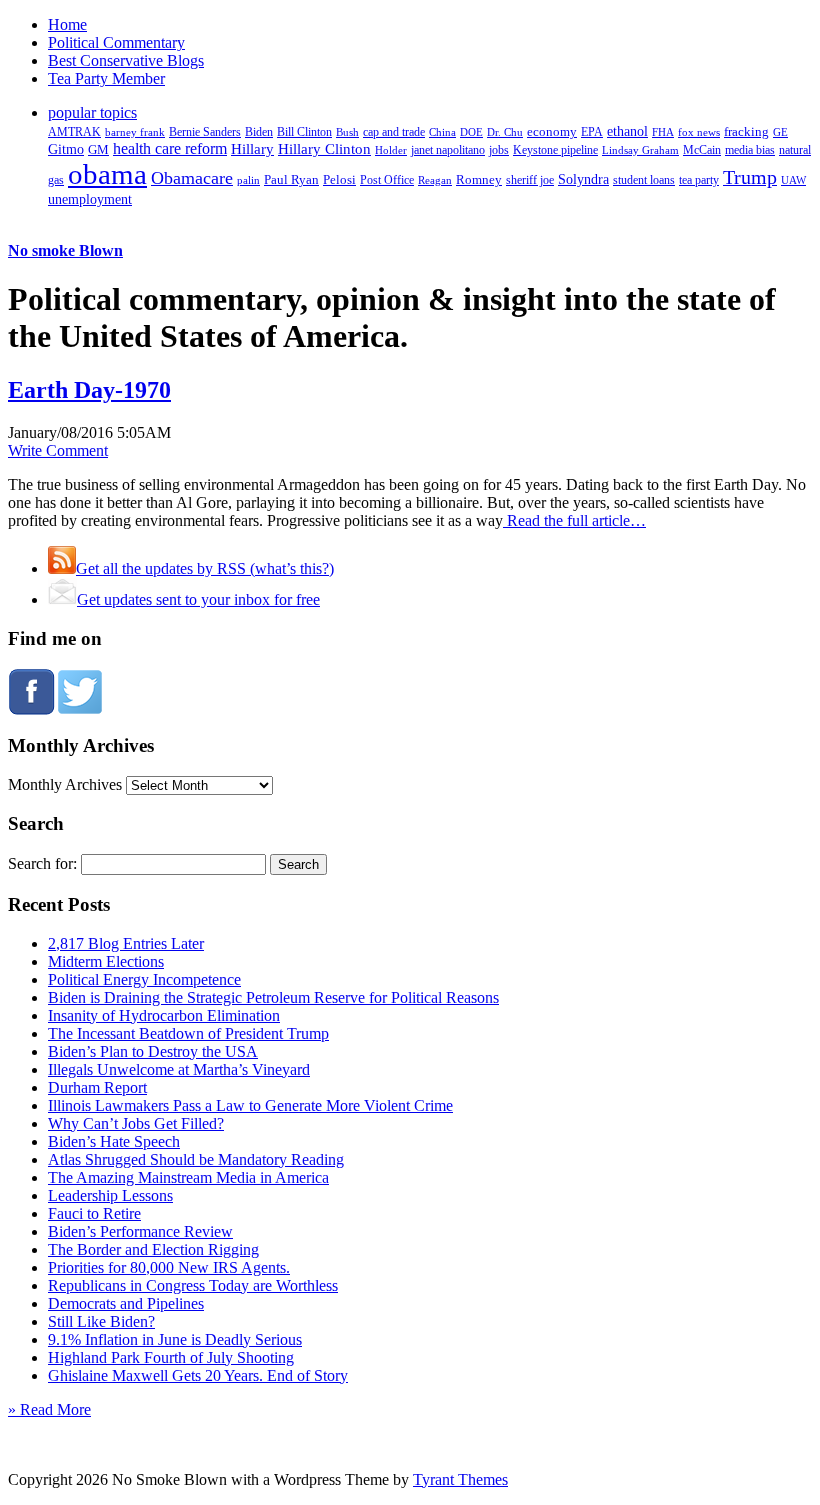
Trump (750, 177)
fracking (746, 131)
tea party (699, 180)
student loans (644, 180)
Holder (391, 150)
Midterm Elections (106, 961)
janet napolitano (448, 150)
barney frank (135, 132)
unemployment (90, 199)
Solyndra (583, 179)
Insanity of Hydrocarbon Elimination (164, 1015)
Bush (347, 132)
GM (98, 149)
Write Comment (58, 450)
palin (248, 180)
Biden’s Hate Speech (114, 1141)
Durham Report (97, 1087)
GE (780, 132)
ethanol (627, 131)
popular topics (92, 112)
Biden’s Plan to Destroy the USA (153, 1051)
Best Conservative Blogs (126, 60)
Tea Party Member (106, 78)
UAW (793, 180)
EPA (592, 132)
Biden (259, 132)
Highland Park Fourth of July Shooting (171, 1357)
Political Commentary (116, 42)
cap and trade (394, 132)
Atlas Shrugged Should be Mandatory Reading (196, 1159)
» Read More (49, 1409)
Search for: (42, 863)
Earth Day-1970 (89, 390)
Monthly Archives (65, 784)
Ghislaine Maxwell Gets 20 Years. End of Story (198, 1375)
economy (552, 132)
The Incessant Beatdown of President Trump (188, 1033)
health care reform (170, 148)
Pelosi (339, 179)
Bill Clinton (304, 132)
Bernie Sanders (205, 132)
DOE (471, 132)
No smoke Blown (65, 250)
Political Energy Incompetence (144, 979)
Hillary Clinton (324, 149)
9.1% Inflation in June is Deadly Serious (175, 1339)
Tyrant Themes (460, 1479)
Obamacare (192, 178)
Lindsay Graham (640, 150)
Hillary (252, 148)
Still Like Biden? (101, 1321)
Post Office (387, 180)
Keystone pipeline (555, 150)
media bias (750, 150)
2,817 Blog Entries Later (126, 943)
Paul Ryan (291, 179)
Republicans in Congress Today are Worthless (193, 1285)
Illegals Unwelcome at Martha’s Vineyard (179, 1069)
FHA (663, 132)
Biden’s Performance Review (140, 1231)
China (442, 132)
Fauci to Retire (94, 1213)
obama (107, 174)
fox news (699, 132)
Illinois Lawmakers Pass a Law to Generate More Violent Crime (250, 1105)
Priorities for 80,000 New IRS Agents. (169, 1267)
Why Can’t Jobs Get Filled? (136, 1123)
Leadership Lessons (110, 1195)
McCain (702, 150)
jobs (499, 150)
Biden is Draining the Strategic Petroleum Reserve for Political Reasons (273, 997)
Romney (479, 179)
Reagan (435, 180)
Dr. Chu (505, 132)
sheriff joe (530, 180)
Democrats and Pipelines (126, 1303)
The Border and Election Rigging (153, 1249)
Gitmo (66, 149)
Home (67, 24)
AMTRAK (74, 132)
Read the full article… (574, 520)
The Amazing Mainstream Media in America (188, 1177)
